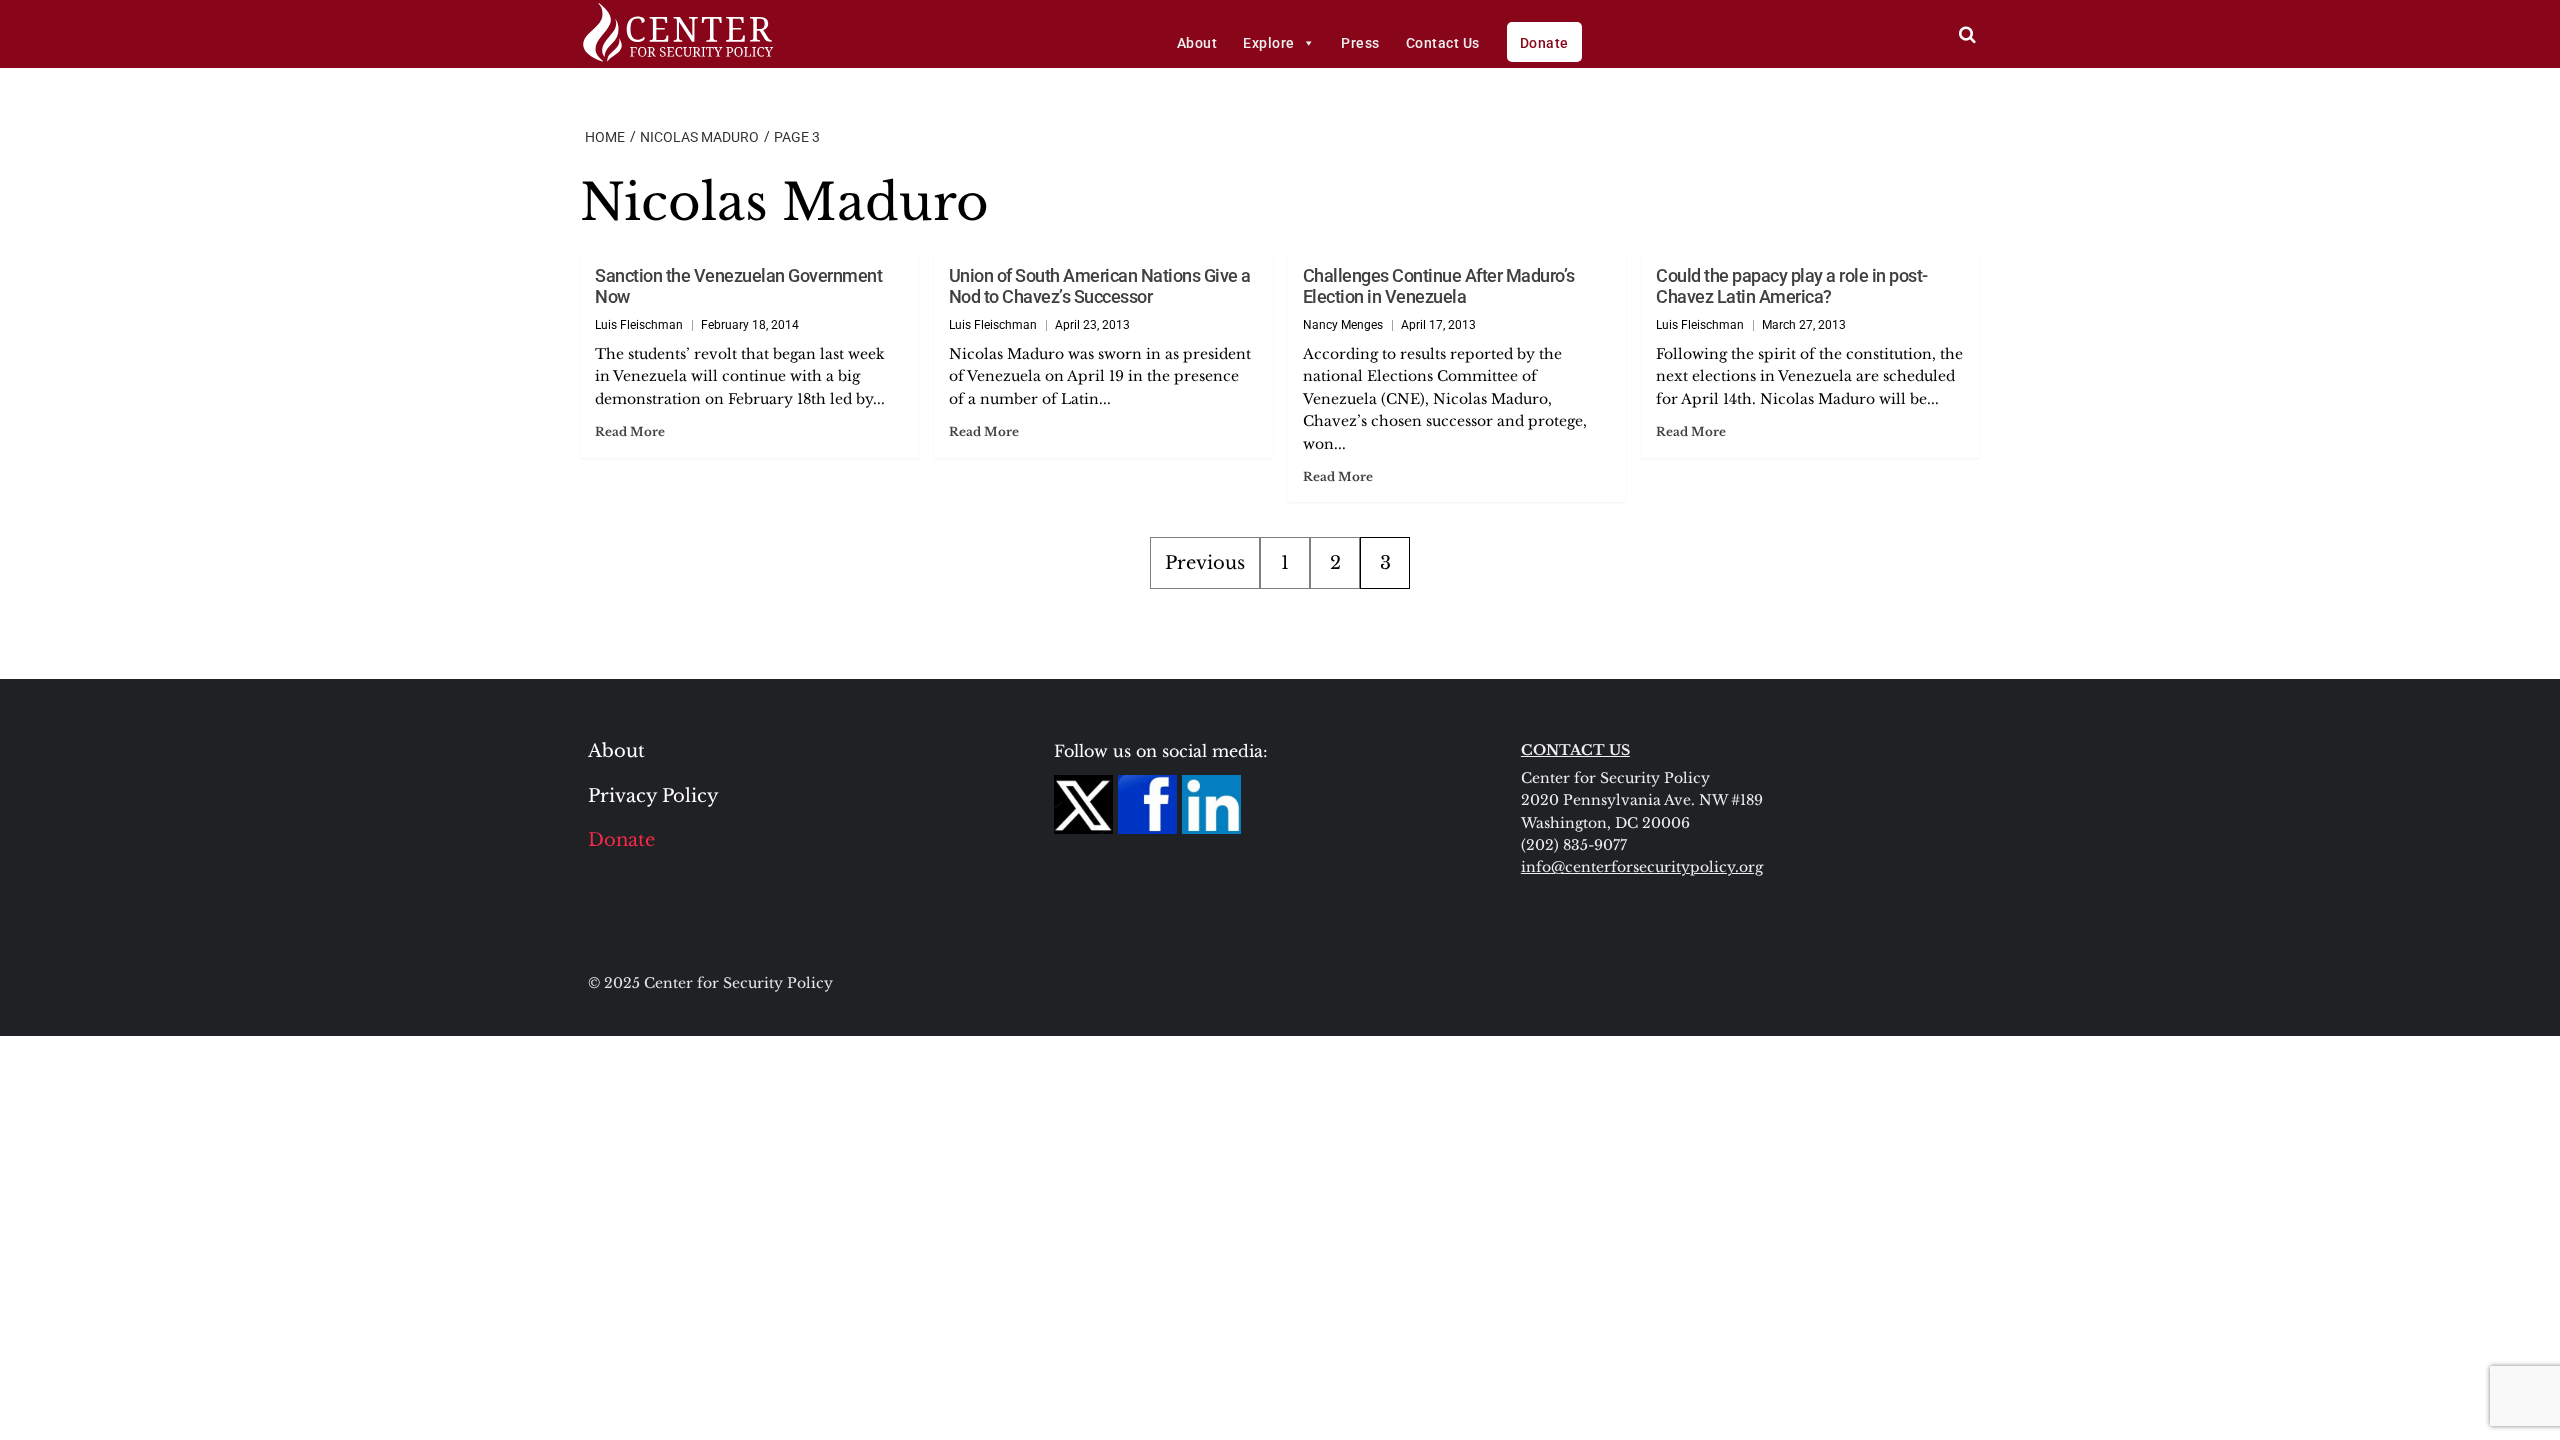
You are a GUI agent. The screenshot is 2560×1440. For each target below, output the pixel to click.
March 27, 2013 (1804, 325)
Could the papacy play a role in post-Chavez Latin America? (1792, 286)
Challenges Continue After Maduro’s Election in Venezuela (1439, 286)
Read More (630, 431)
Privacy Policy (653, 796)
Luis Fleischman (639, 325)
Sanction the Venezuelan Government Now (738, 286)
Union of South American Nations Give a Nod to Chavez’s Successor (1100, 286)
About (1197, 43)
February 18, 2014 (750, 325)
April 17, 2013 (1438, 325)
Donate (1544, 43)
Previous (1205, 563)
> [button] (1967, 34)
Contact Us (1443, 43)
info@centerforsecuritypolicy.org (1642, 867)
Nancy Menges (1343, 325)
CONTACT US (1575, 750)
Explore (1269, 43)
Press (1360, 43)
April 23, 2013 (1092, 325)
